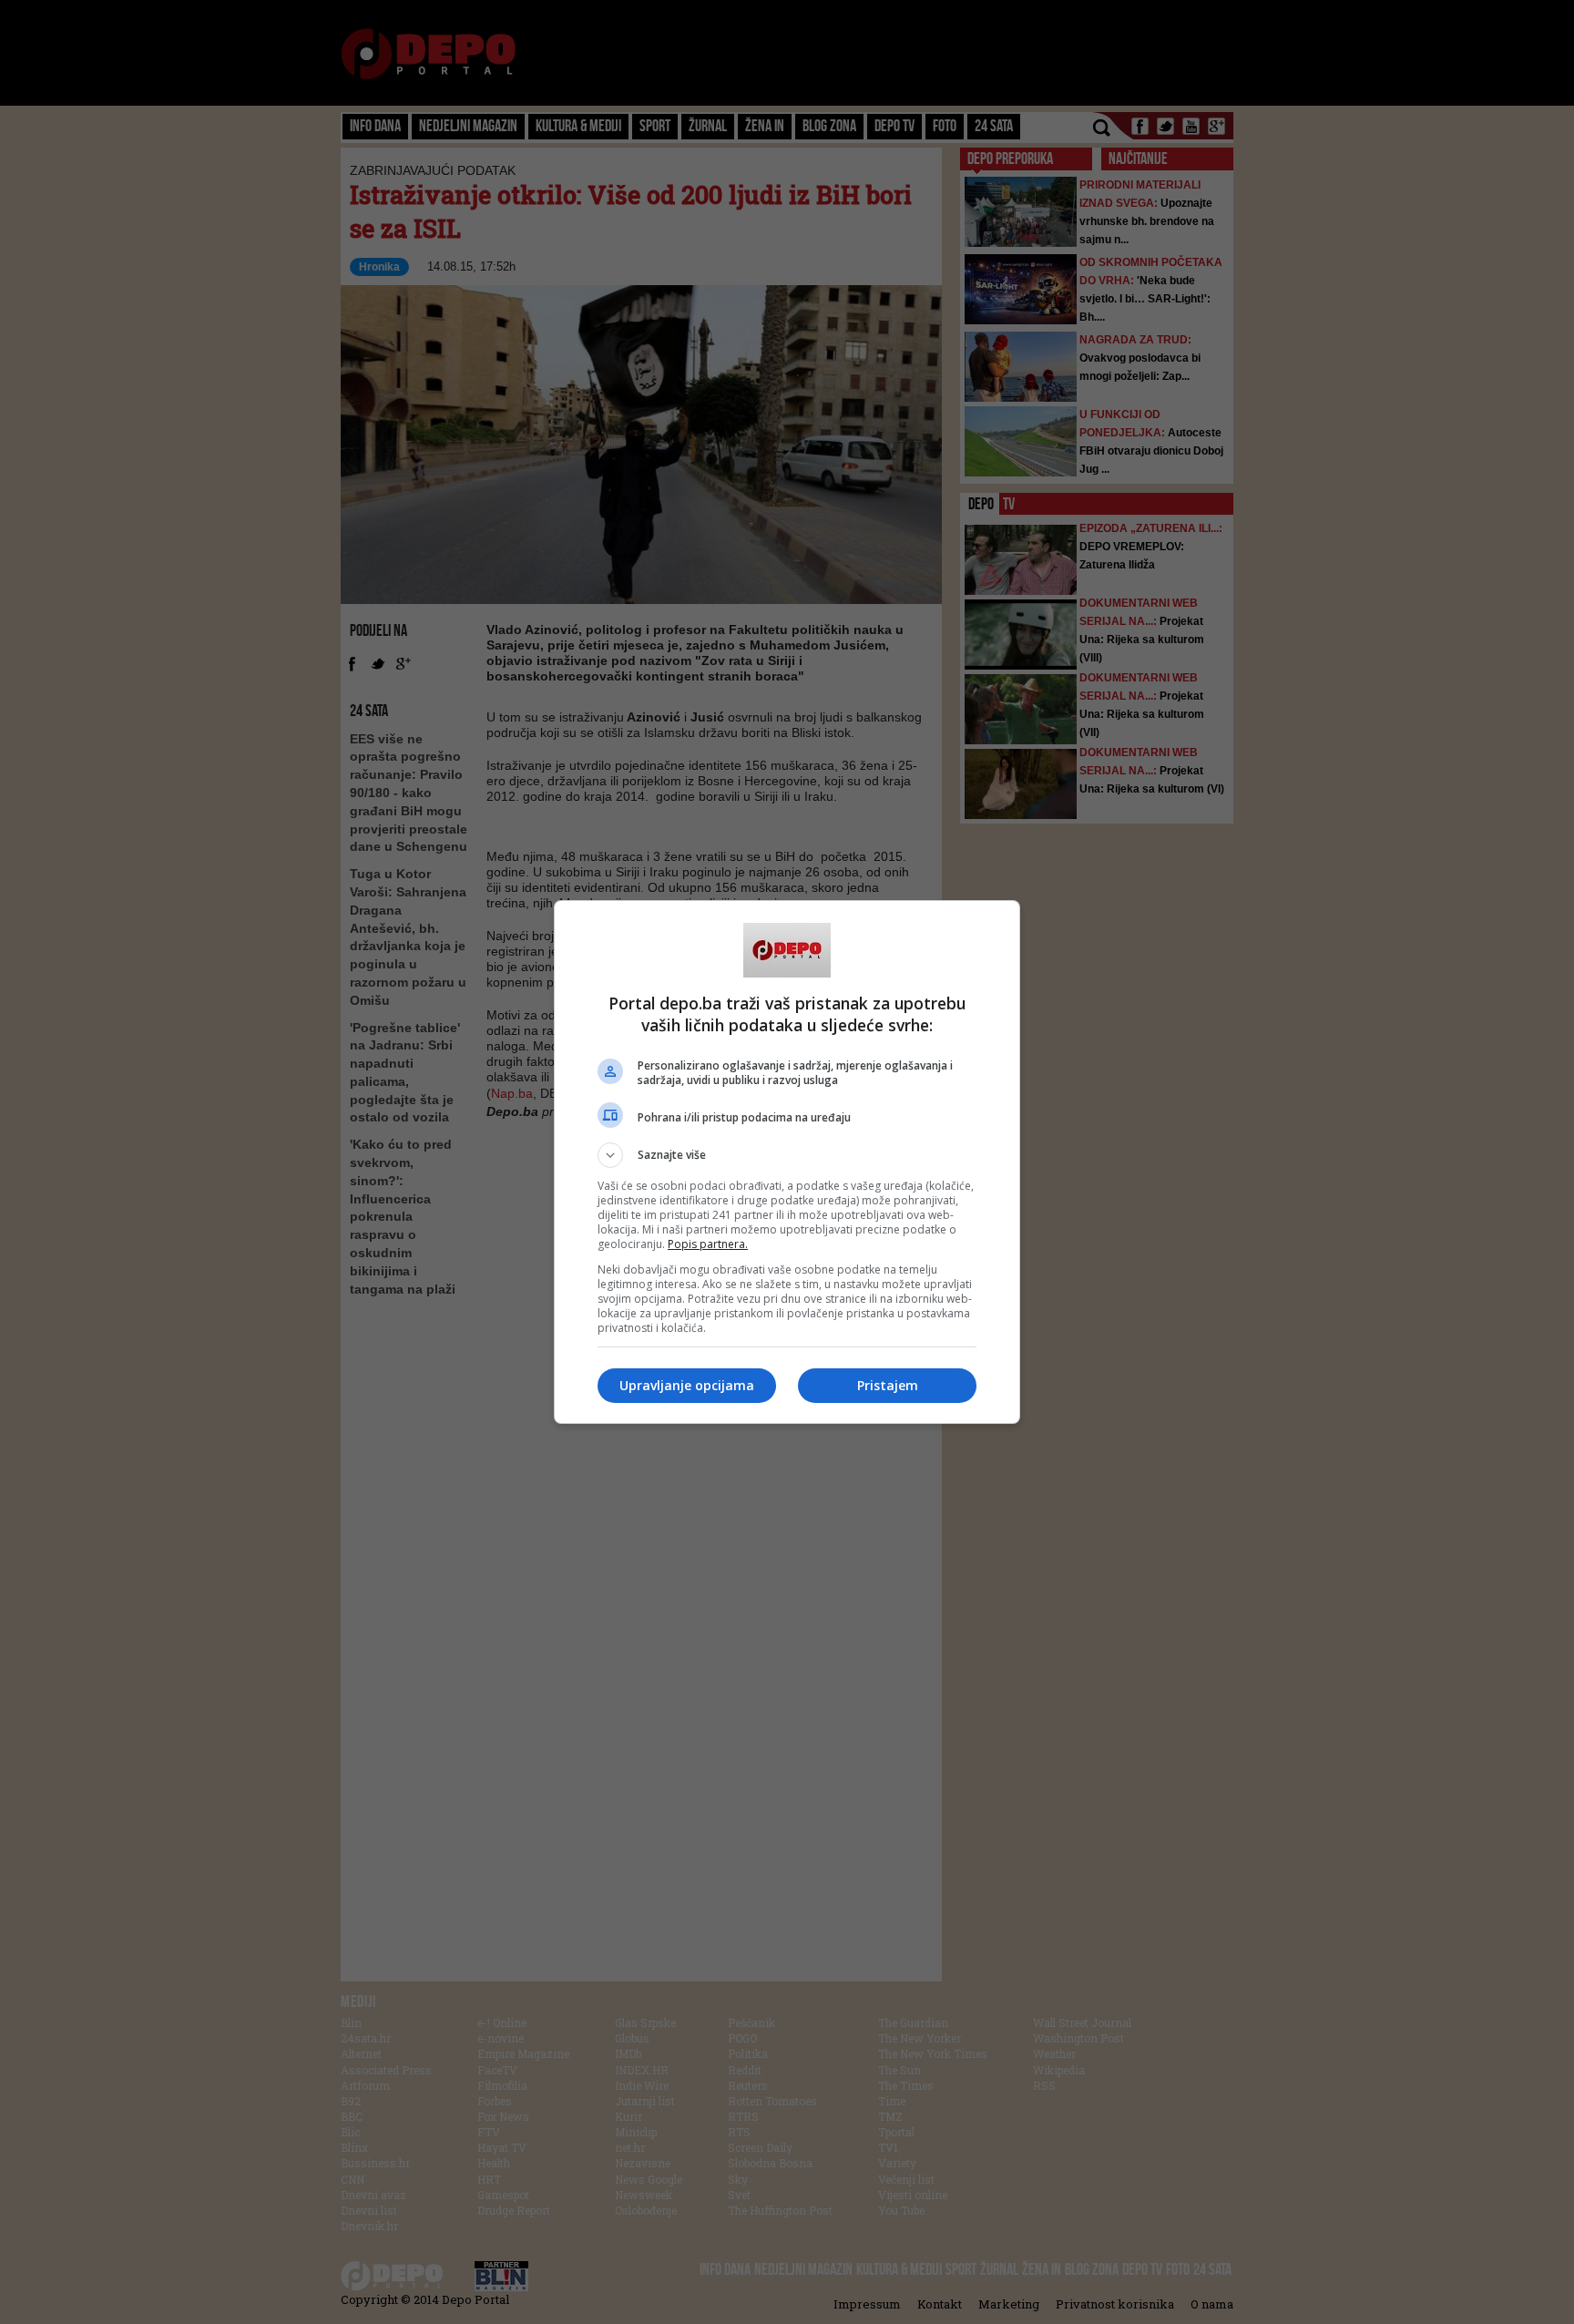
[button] (787, 1155)
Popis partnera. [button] (708, 1244)
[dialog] (787, 1162)
